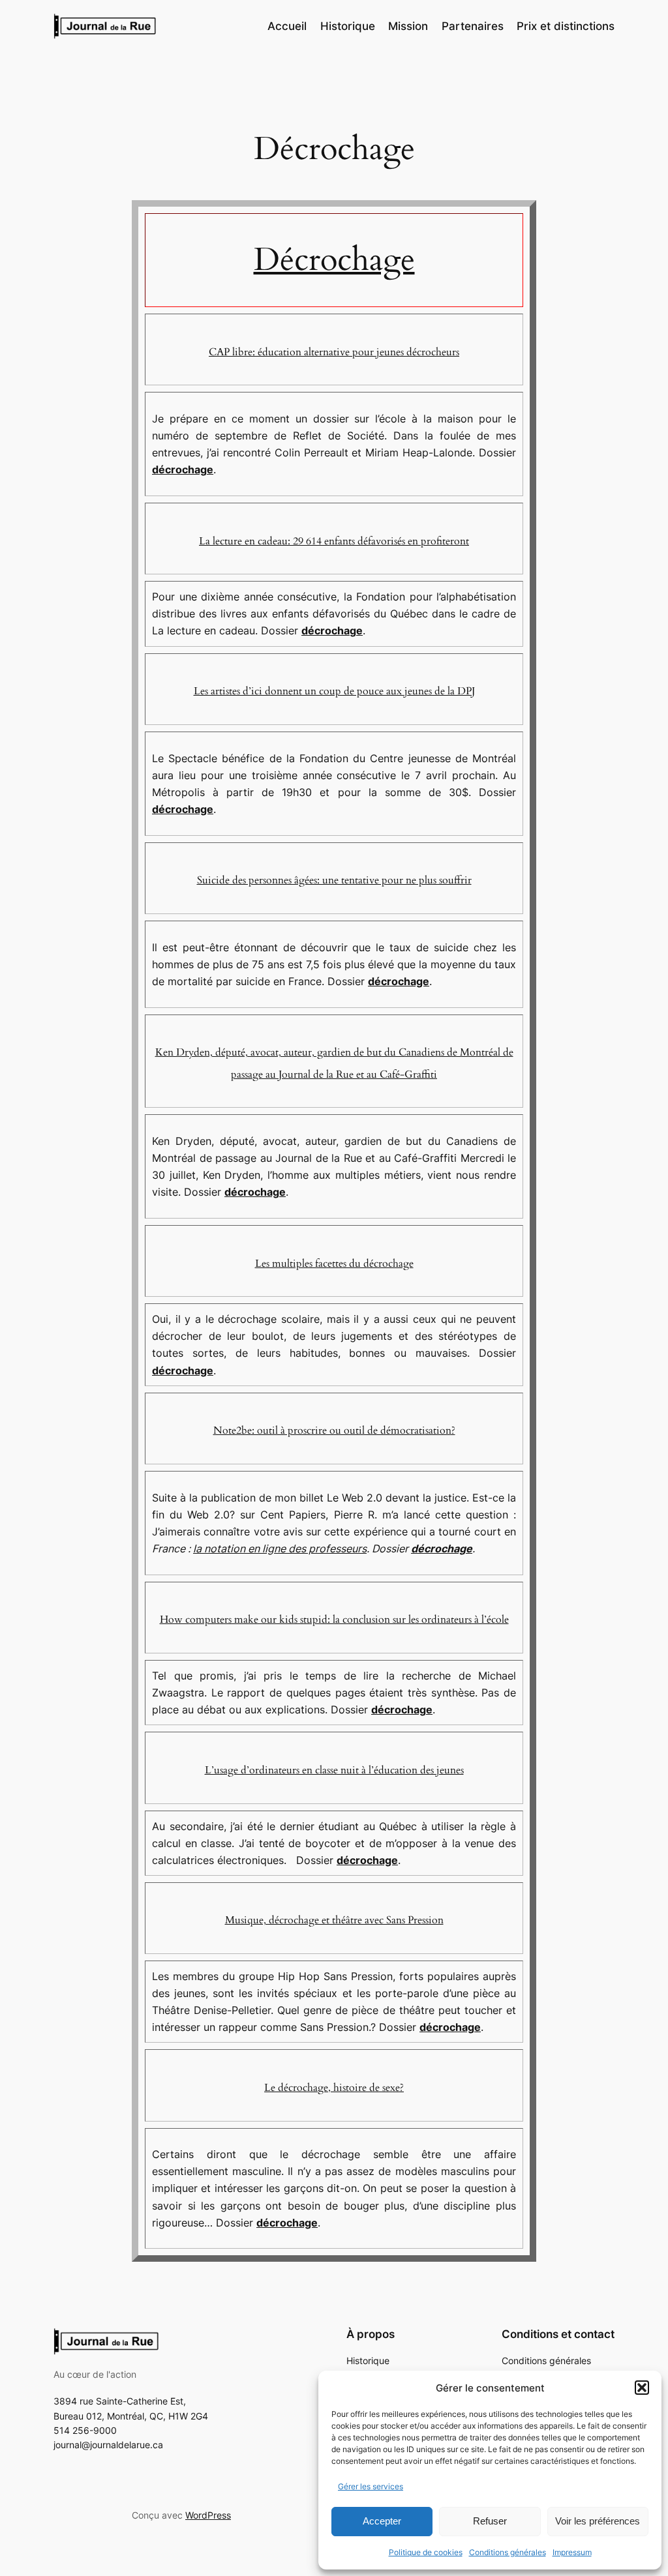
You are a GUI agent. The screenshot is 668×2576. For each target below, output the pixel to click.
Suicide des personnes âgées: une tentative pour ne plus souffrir (334, 880)
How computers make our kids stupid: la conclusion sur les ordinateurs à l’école (334, 1620)
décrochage (183, 469)
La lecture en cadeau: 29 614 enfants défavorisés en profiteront (334, 541)
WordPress (208, 2515)
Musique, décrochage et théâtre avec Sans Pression (334, 1920)
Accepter (382, 2521)
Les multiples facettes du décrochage (334, 1264)
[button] (642, 2388)
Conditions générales (508, 2552)
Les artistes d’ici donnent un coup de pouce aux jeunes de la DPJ (334, 691)
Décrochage (334, 260)
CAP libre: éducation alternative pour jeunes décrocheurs (334, 352)
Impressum (572, 2552)
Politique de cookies (426, 2552)
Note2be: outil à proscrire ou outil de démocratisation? (334, 1430)
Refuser (490, 2521)
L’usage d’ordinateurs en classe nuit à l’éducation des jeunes (334, 1770)
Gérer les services (371, 2486)
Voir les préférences (598, 2521)
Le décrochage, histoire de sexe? (334, 2088)
